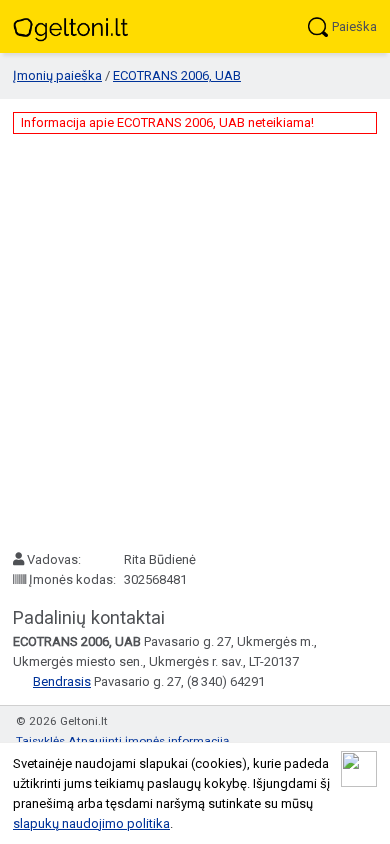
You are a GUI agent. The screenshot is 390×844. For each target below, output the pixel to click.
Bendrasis (62, 681)
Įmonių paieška (57, 75)
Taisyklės (40, 741)
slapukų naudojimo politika (91, 823)
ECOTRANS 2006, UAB (177, 75)
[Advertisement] (195, 342)
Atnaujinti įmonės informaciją (148, 741)
